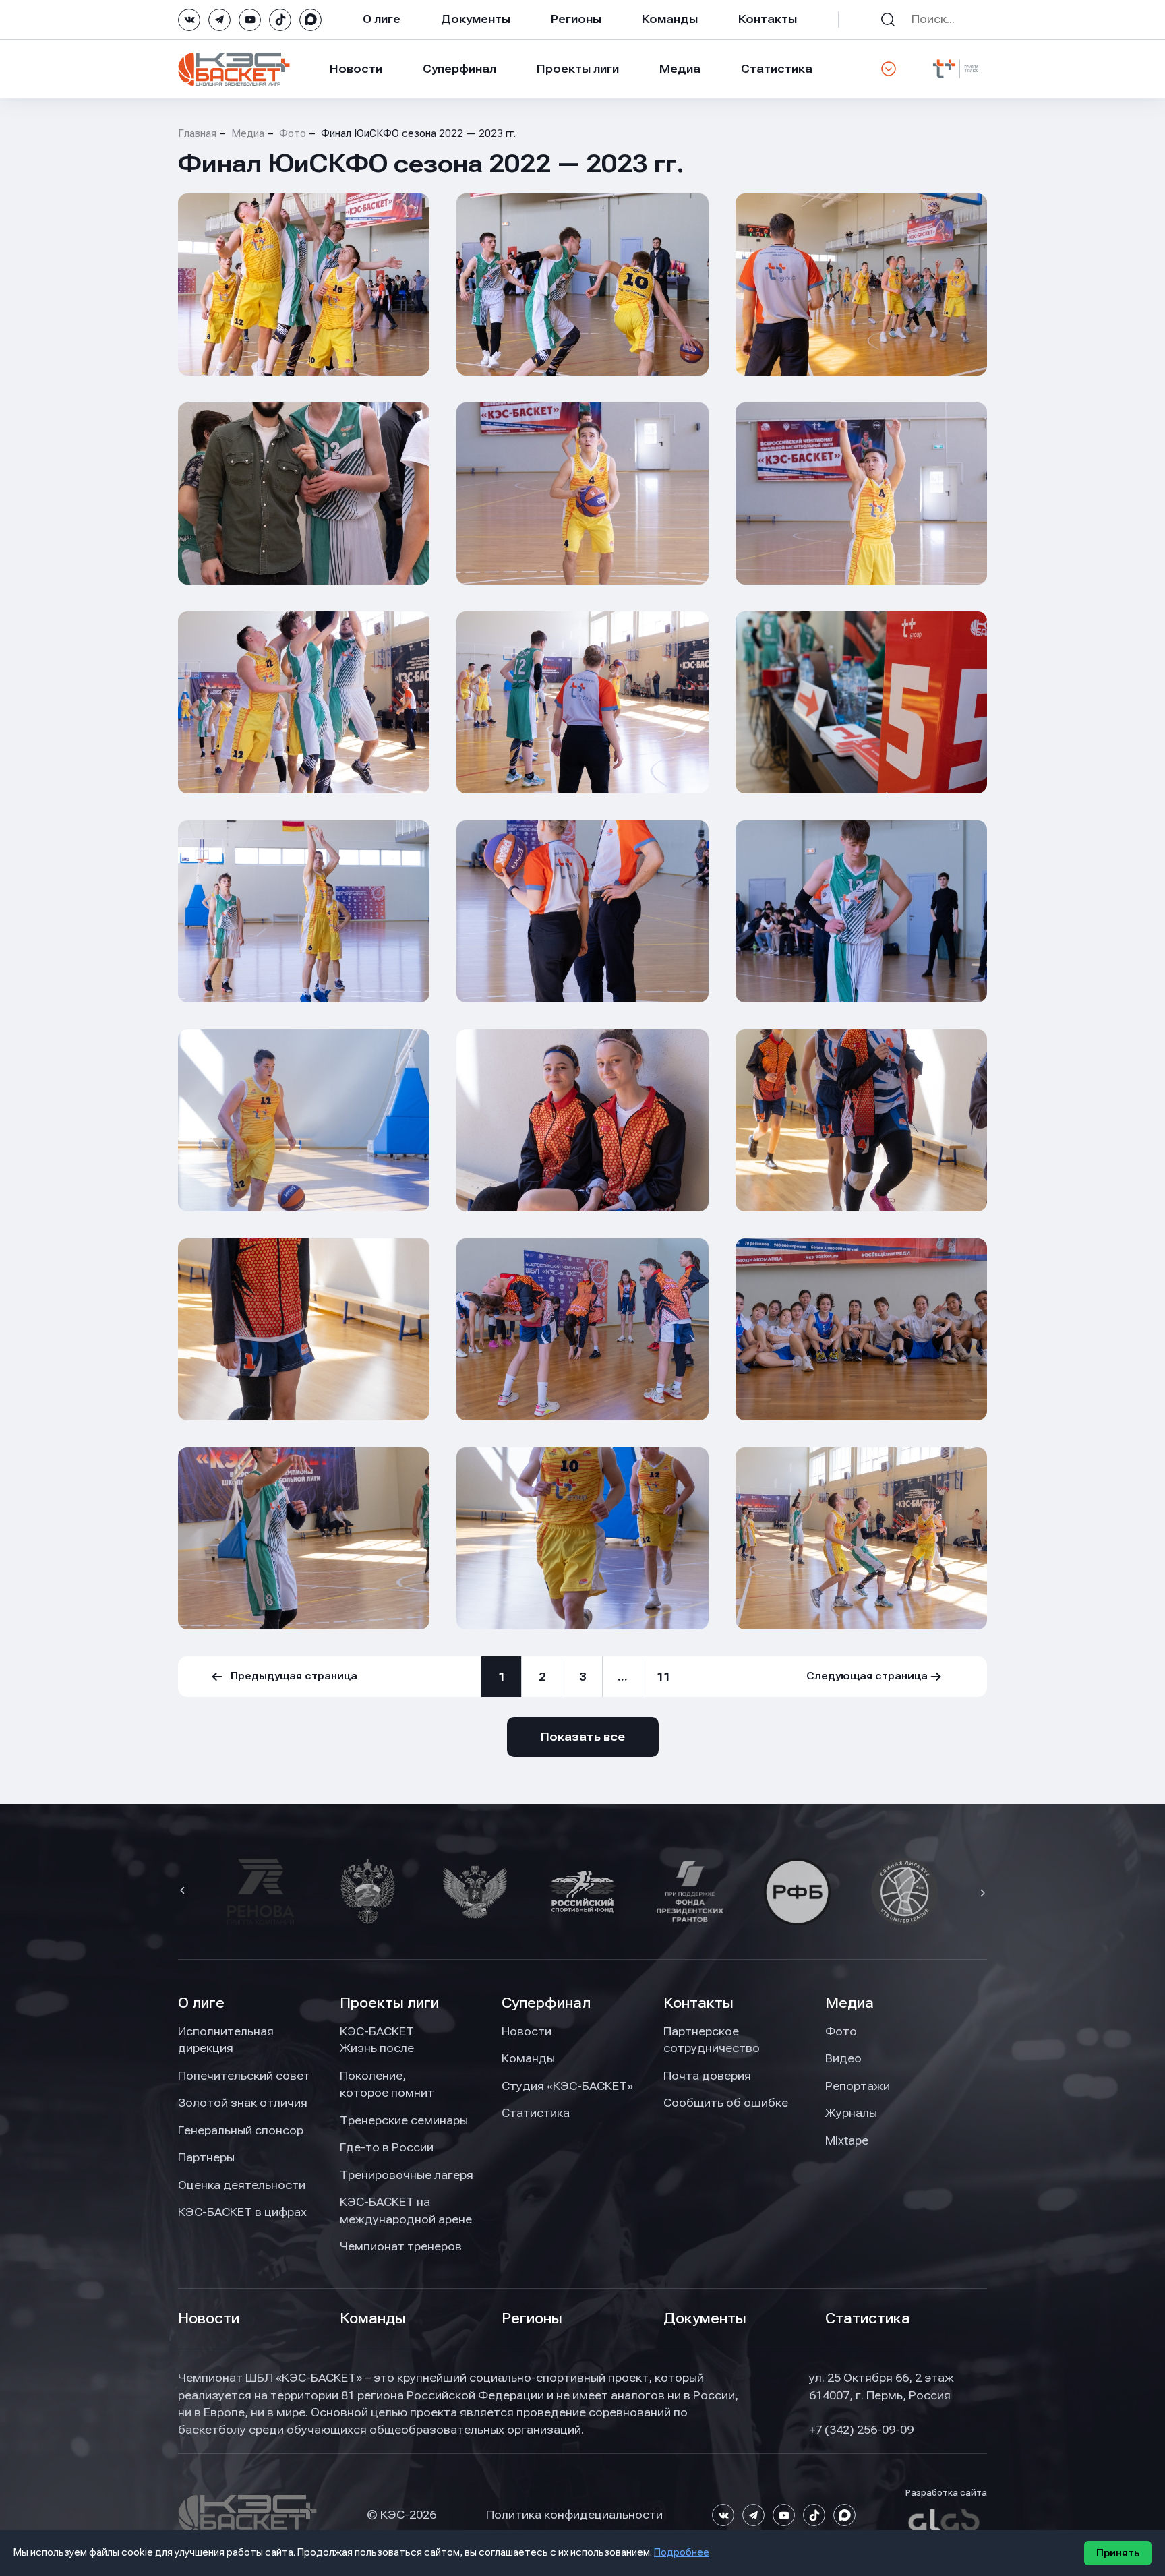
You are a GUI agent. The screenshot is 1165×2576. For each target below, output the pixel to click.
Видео (843, 2058)
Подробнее (682, 2552)
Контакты (768, 19)
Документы (476, 19)
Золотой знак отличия (243, 2103)
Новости (356, 69)
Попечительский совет (244, 2076)
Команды (670, 19)
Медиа (680, 69)
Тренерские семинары (404, 2120)
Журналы (851, 2113)
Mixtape (847, 2140)
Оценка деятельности (242, 2185)
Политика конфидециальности (574, 2515)
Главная (197, 133)
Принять (1118, 2553)
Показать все (583, 1737)
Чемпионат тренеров (401, 2246)
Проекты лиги (389, 2003)
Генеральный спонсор (241, 2130)
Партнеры (206, 2157)
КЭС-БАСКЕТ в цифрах (242, 2212)
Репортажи (858, 2086)
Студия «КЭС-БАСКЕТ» (567, 2086)
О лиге (382, 19)
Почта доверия (707, 2076)
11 (663, 1677)
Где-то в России (387, 2147)
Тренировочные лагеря (407, 2175)
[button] (184, 1892)
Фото (293, 133)
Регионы (576, 19)
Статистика (777, 69)
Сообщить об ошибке (726, 2103)
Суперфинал (459, 69)
